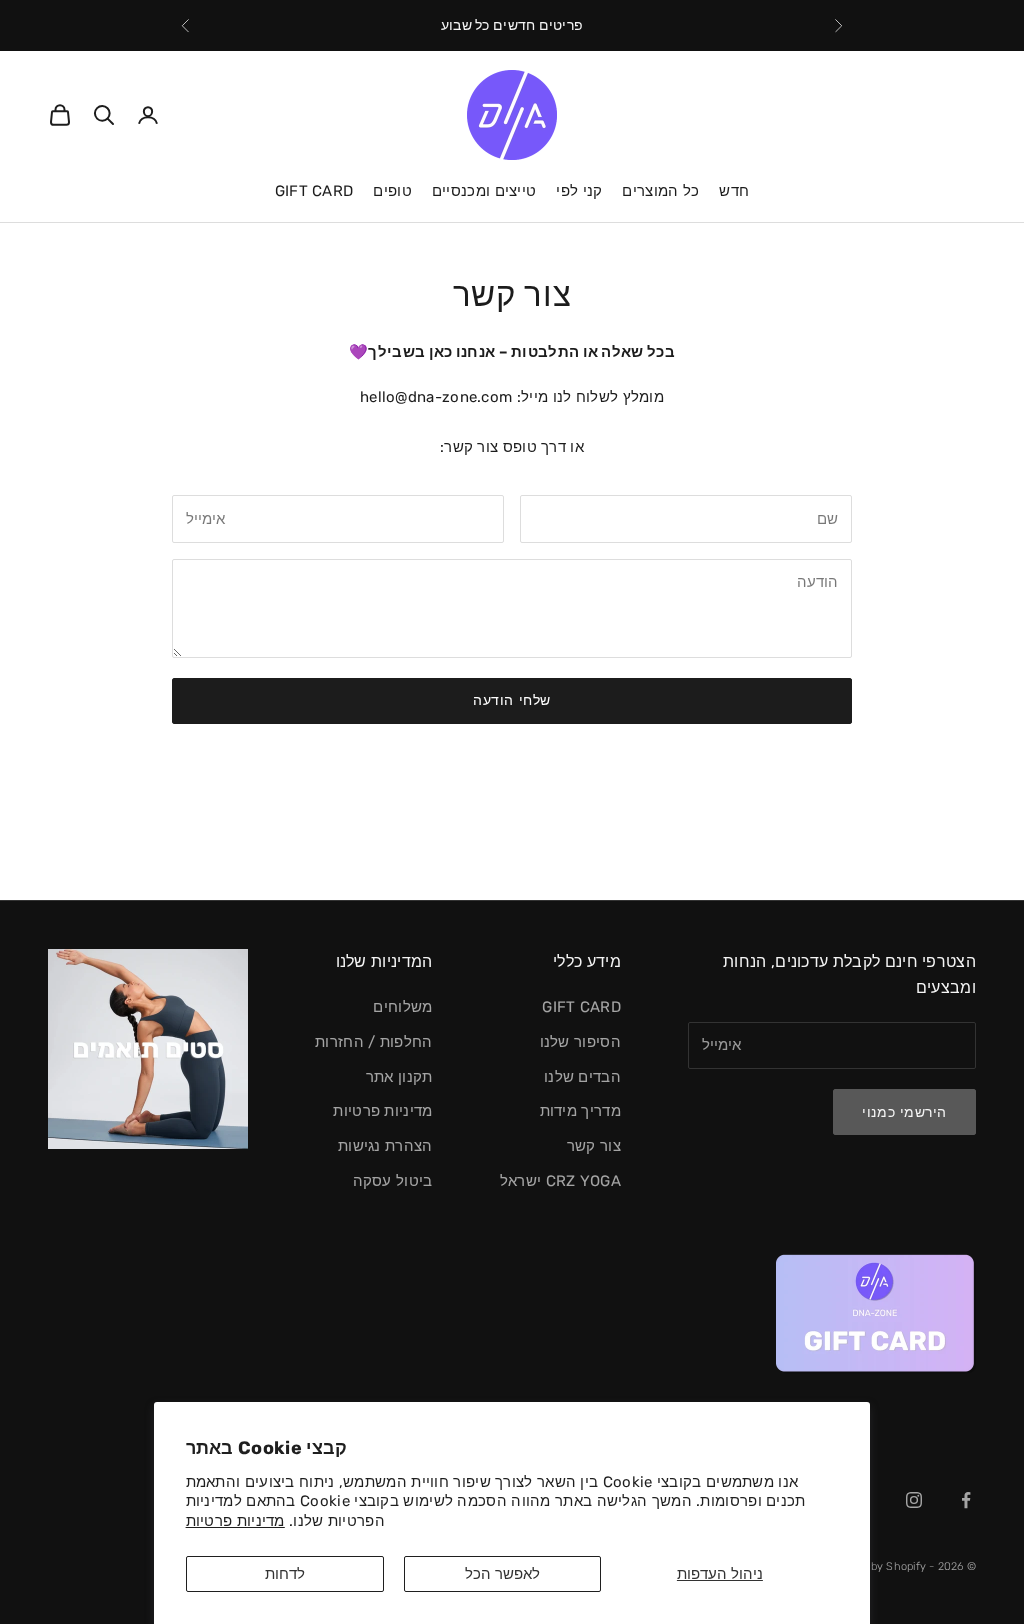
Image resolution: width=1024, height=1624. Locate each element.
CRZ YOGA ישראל (560, 1181)
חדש (734, 191)
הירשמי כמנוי (904, 1112)
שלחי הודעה (512, 700)
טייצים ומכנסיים (484, 191)
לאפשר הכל (502, 1574)
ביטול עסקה (393, 1181)
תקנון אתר (399, 1077)
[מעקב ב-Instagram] (914, 1500)
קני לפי (579, 191)
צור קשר (594, 1146)
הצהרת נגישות (385, 1146)
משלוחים (402, 1007)
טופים (392, 191)
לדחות (285, 1574)
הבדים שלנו (582, 1077)
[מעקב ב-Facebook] (966, 1500)
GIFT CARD (314, 191)
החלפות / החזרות (374, 1042)
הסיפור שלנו (580, 1042)
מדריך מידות (580, 1111)
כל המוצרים (660, 191)
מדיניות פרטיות (235, 1521)
